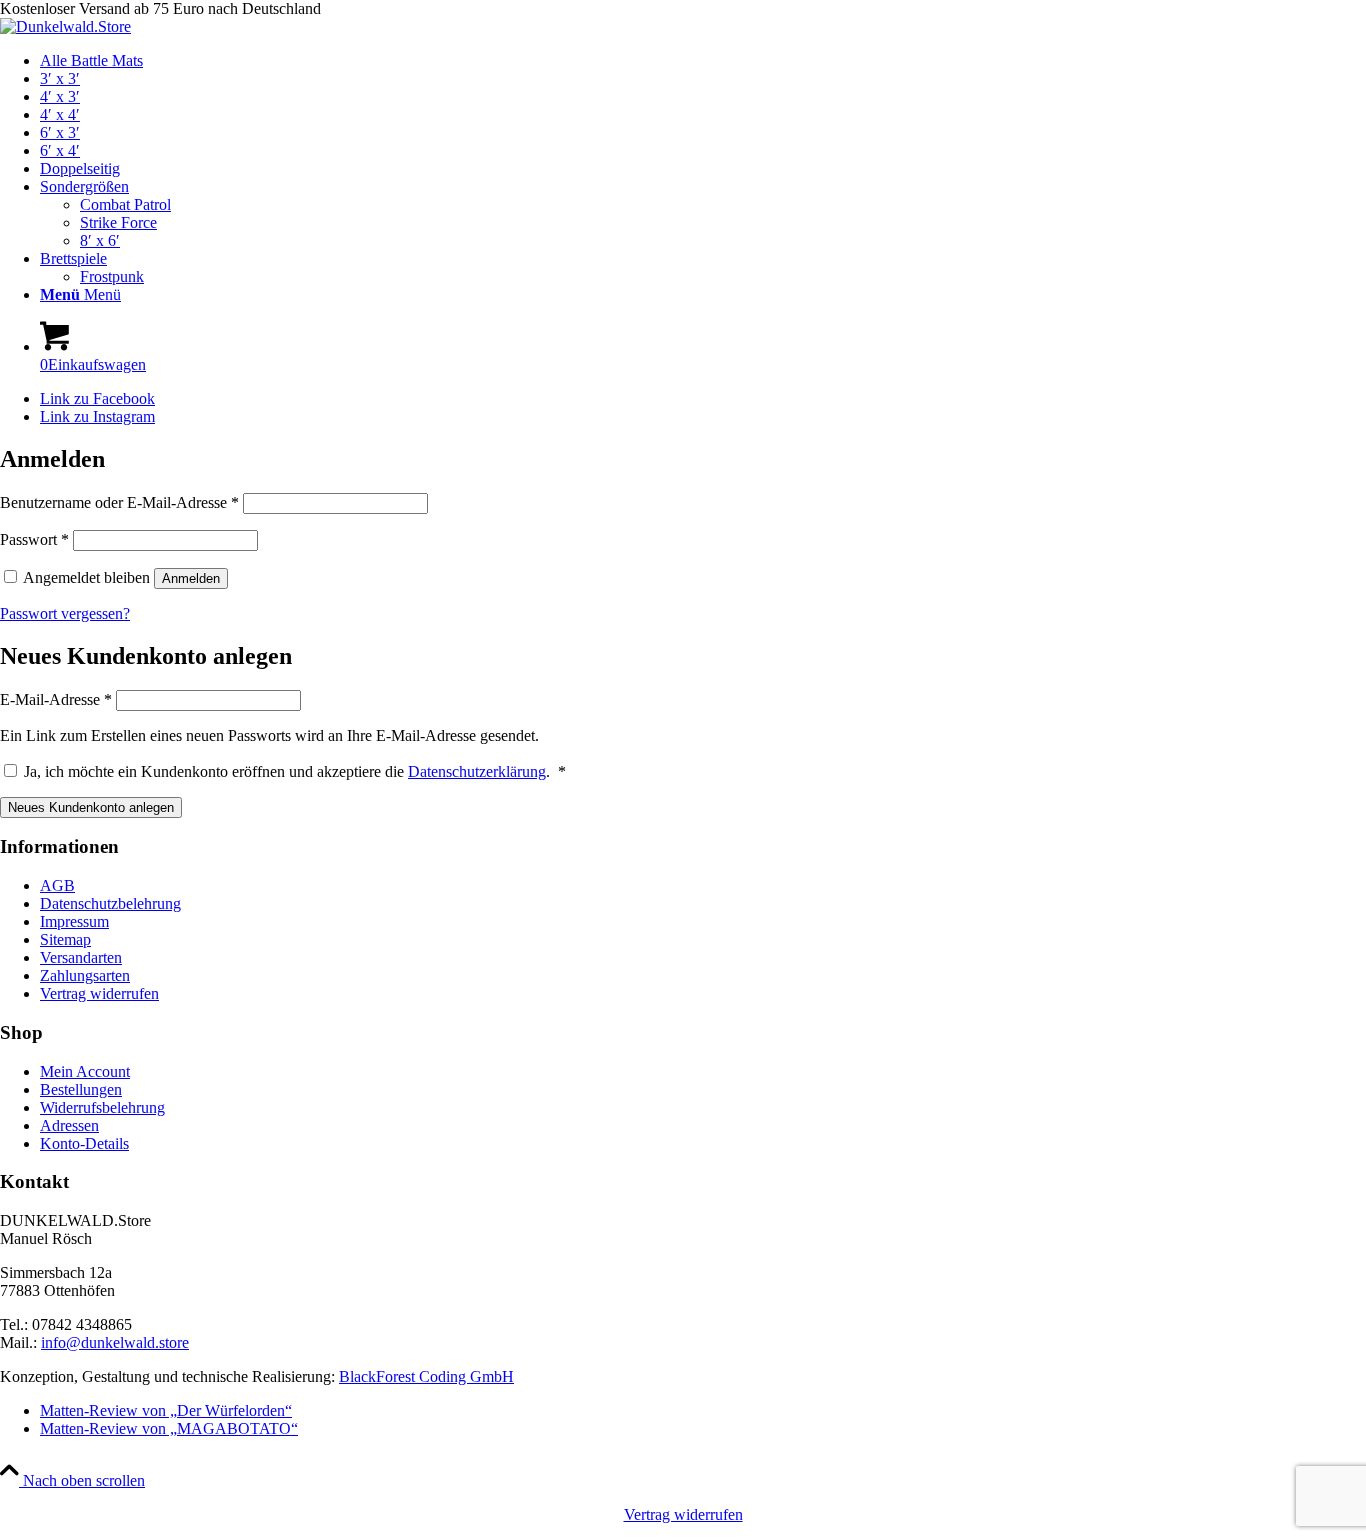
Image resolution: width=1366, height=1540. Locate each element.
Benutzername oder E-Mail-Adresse (119, 502)
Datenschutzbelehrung (110, 903)
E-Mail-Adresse (56, 699)
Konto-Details (84, 1143)
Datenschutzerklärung (477, 771)
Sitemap (65, 939)
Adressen (69, 1125)
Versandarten (81, 957)
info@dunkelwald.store (115, 1342)
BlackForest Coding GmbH (426, 1376)
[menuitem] (703, 61)
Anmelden (191, 578)
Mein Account (85, 1071)
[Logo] (65, 26)
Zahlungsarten (85, 975)
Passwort (34, 539)
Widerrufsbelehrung (102, 1107)
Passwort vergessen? (65, 613)
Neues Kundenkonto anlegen (91, 807)
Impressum (74, 921)
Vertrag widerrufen (99, 993)
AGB (57, 885)
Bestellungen (81, 1089)
